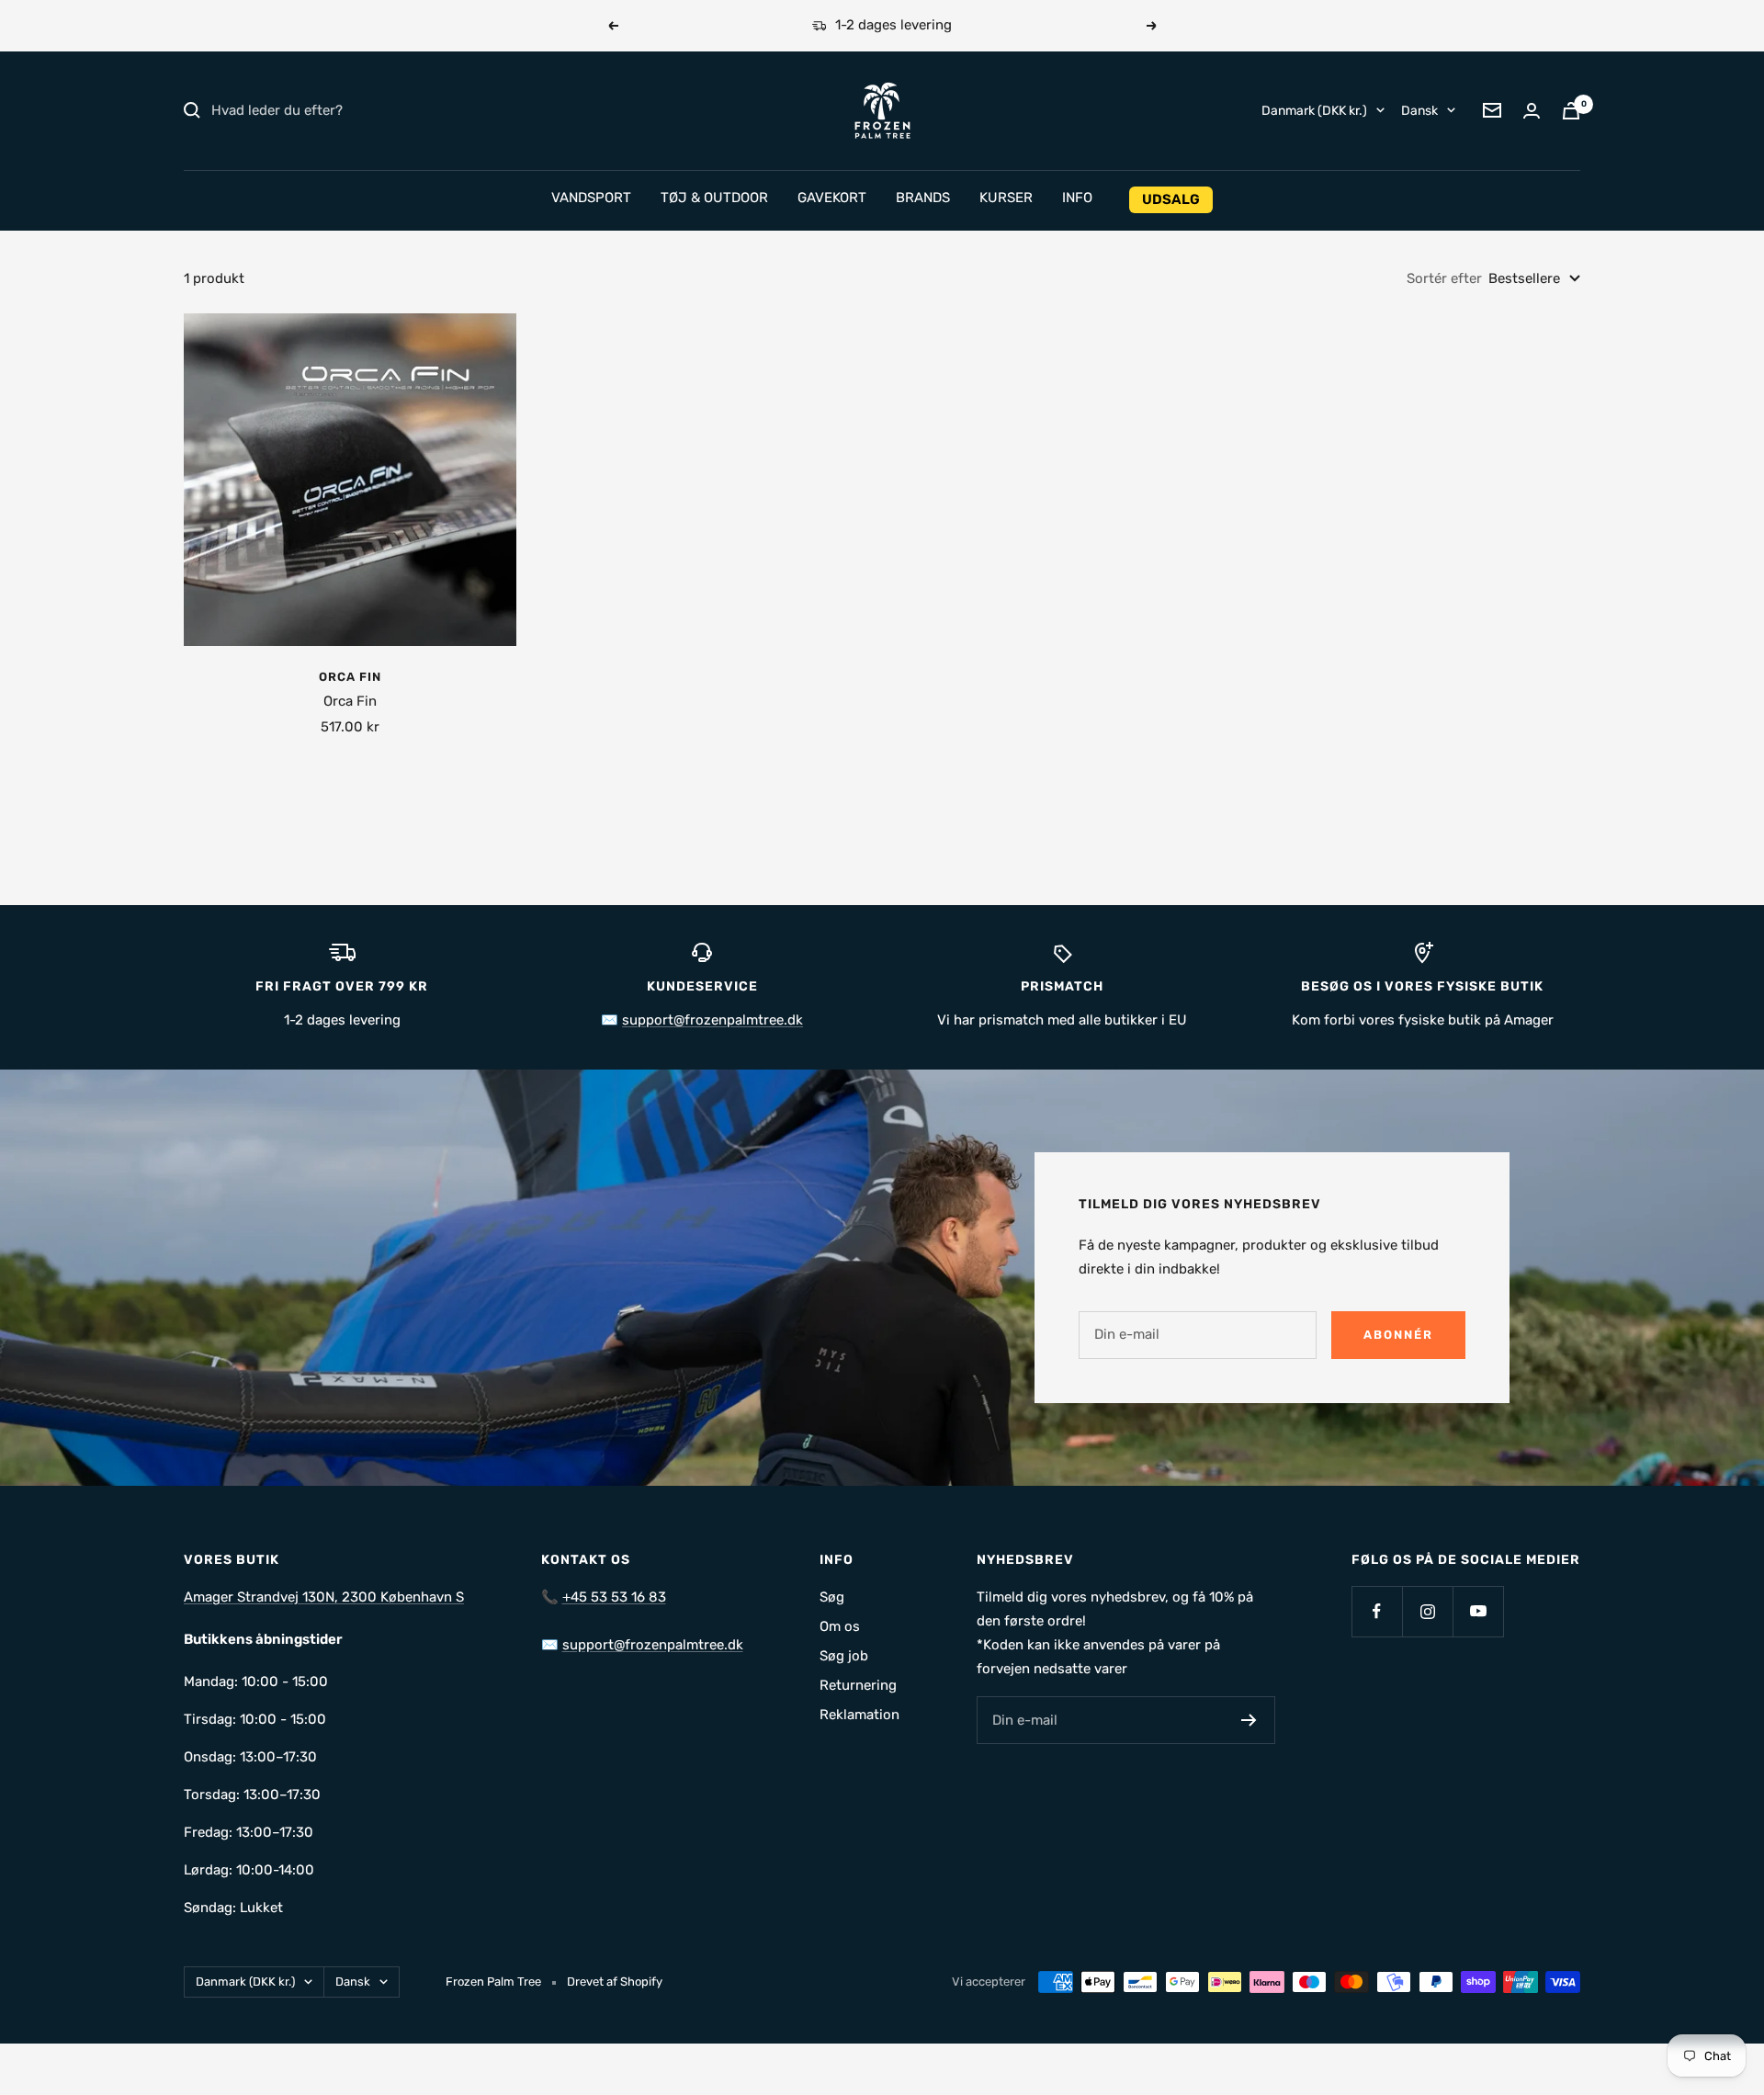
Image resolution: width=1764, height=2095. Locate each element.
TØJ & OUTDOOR (714, 198)
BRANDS (923, 198)
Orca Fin (350, 677)
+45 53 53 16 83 (614, 1597)
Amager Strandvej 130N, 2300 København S (324, 1597)
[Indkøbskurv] (1571, 111)
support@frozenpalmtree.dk (712, 1020)
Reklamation (859, 1715)
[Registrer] (1249, 1720)
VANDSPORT (591, 198)
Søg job (844, 1656)
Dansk (1419, 110)
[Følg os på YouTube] (1478, 1611)
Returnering (858, 1685)
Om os (840, 1626)
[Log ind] (1532, 111)
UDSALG (1171, 199)
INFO (1077, 198)
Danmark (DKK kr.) (1314, 110)
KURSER (1006, 198)
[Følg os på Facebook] (1377, 1611)
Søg (832, 1597)
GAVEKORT (832, 198)
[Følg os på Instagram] (1427, 1611)
